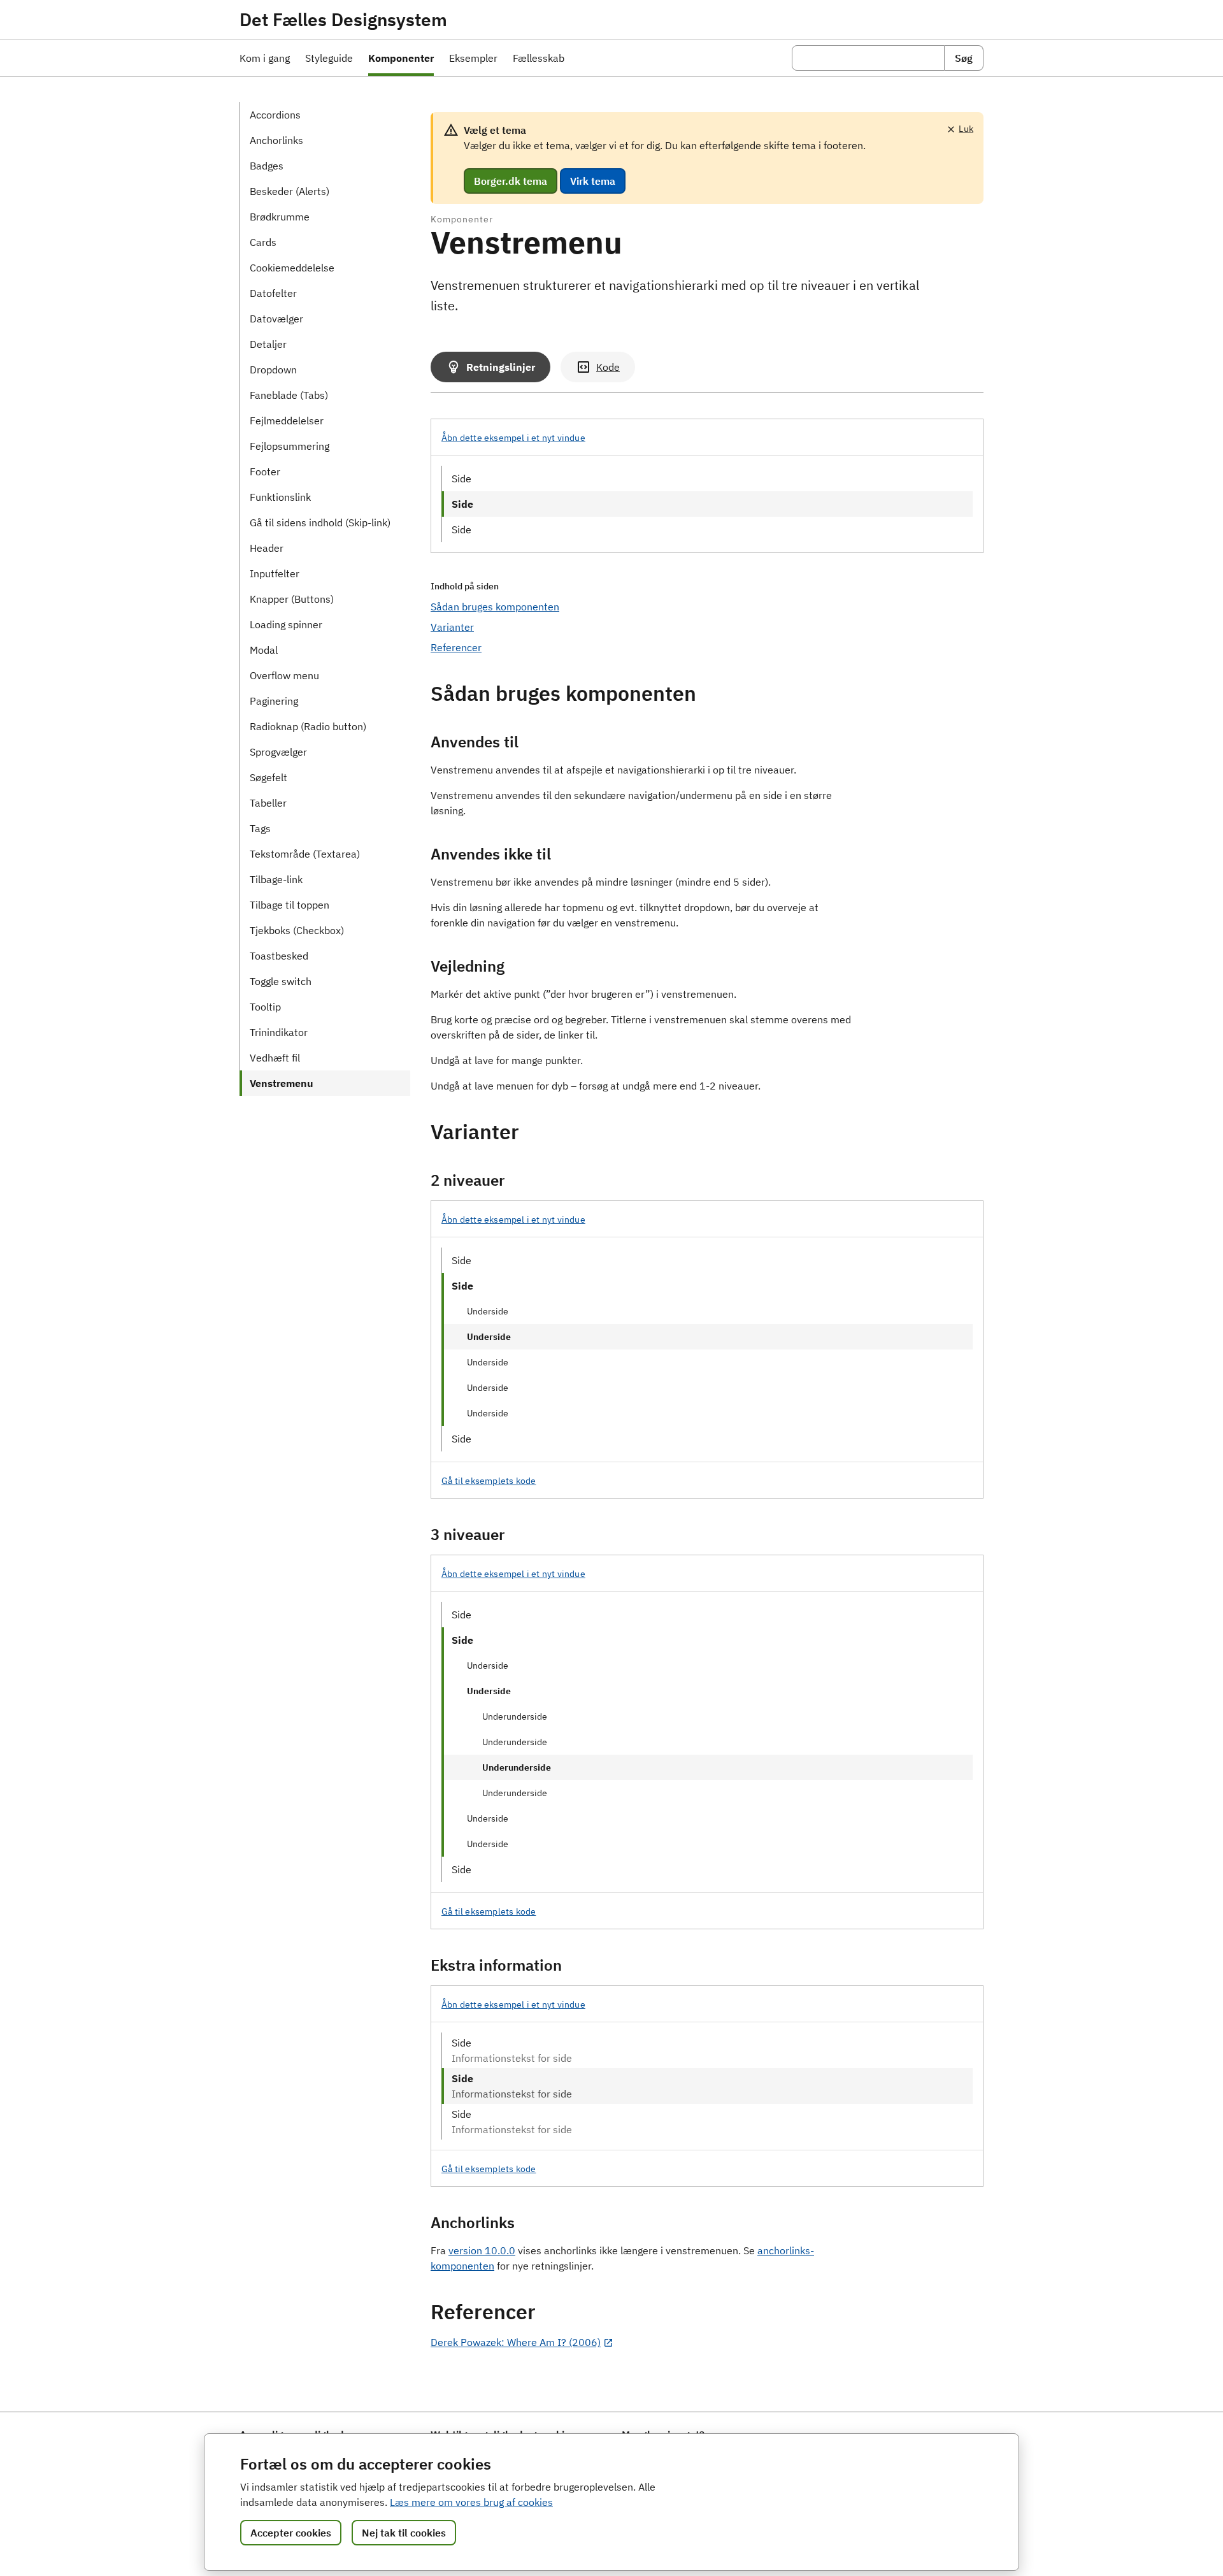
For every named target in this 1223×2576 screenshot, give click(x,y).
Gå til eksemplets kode (489, 1481)
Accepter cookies (291, 2533)
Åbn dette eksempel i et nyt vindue (513, 438)
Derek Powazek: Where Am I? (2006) (516, 2342)
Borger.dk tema (511, 181)
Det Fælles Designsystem (343, 20)
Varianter (452, 627)
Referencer (456, 647)
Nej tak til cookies (404, 2533)
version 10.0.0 (482, 2250)
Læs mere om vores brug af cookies (471, 2502)
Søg (964, 58)
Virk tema (593, 181)
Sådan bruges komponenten (495, 607)
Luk (966, 129)
